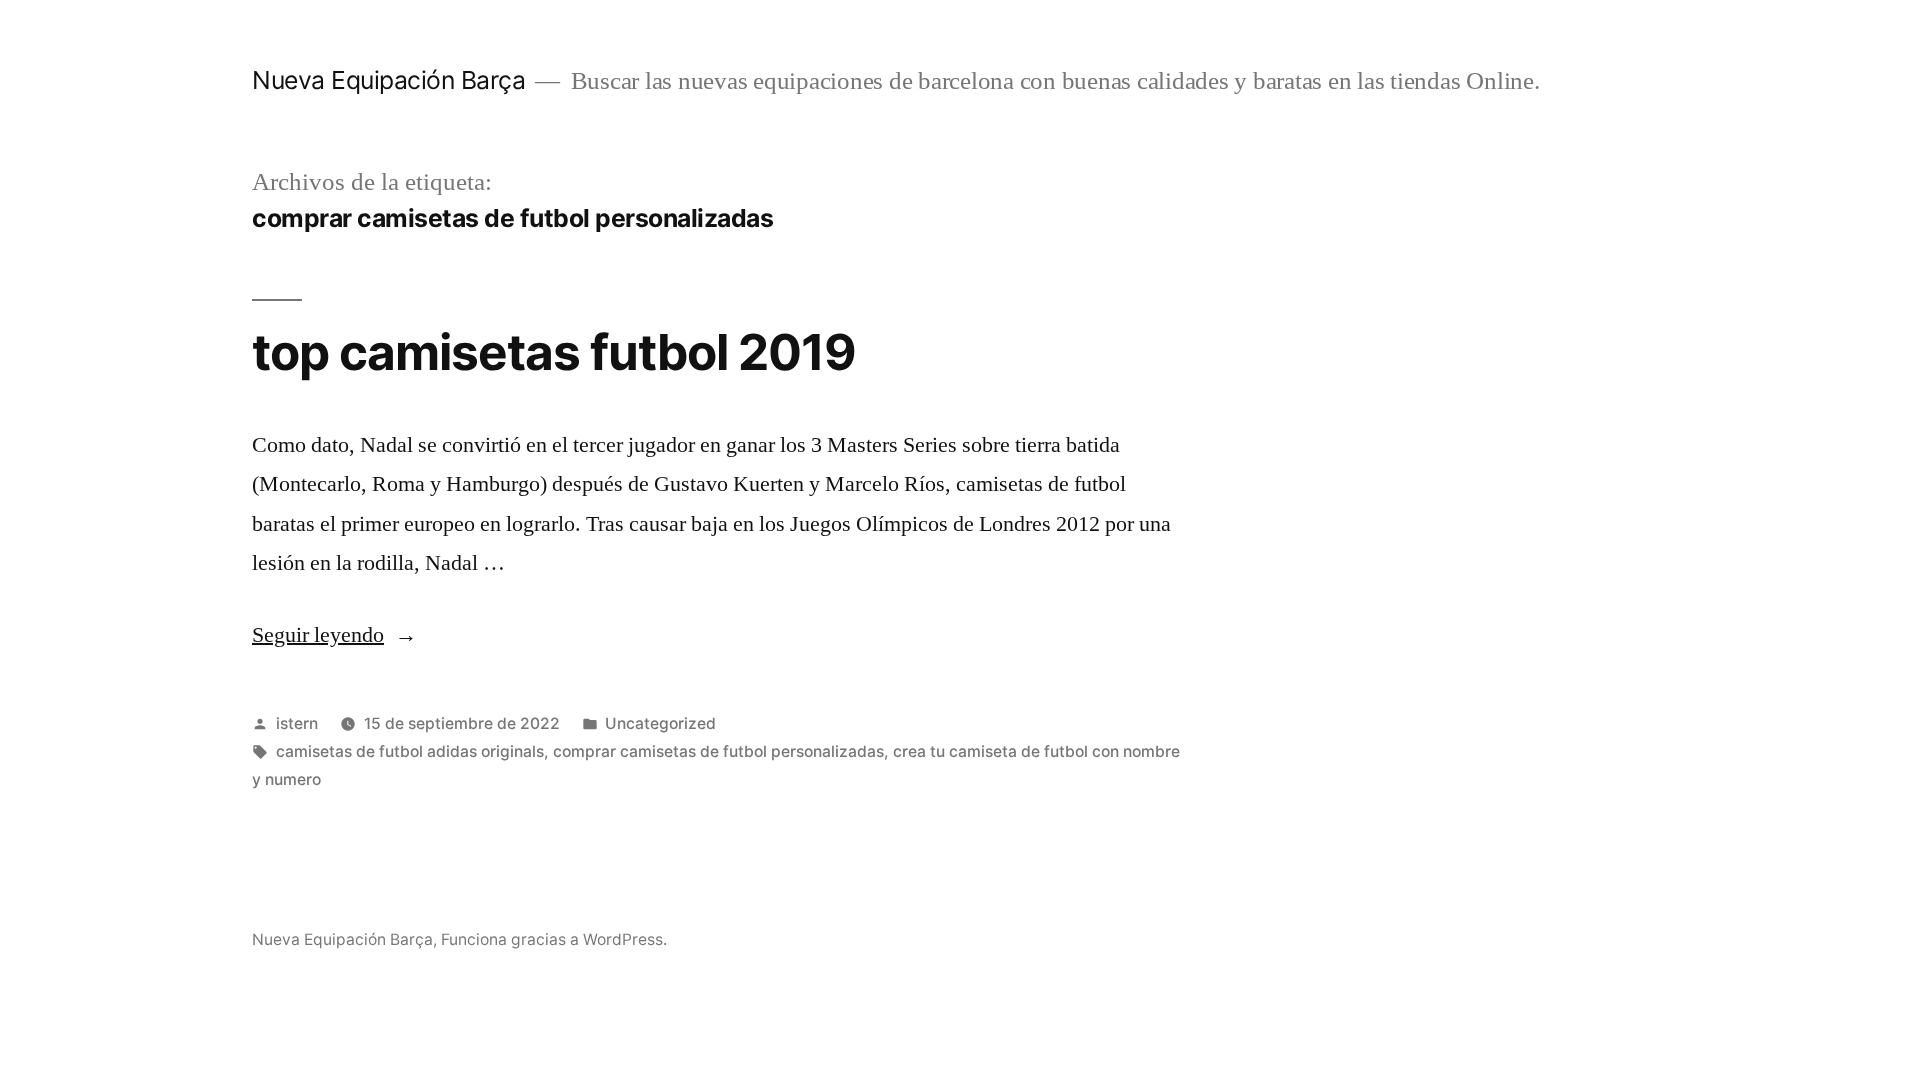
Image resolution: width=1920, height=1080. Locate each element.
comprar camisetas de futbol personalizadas (718, 751)
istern (297, 723)
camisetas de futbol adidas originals (410, 751)
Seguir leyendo (334, 635)
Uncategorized (660, 723)
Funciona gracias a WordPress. (554, 939)
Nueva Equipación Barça (388, 80)
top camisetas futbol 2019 (554, 352)
